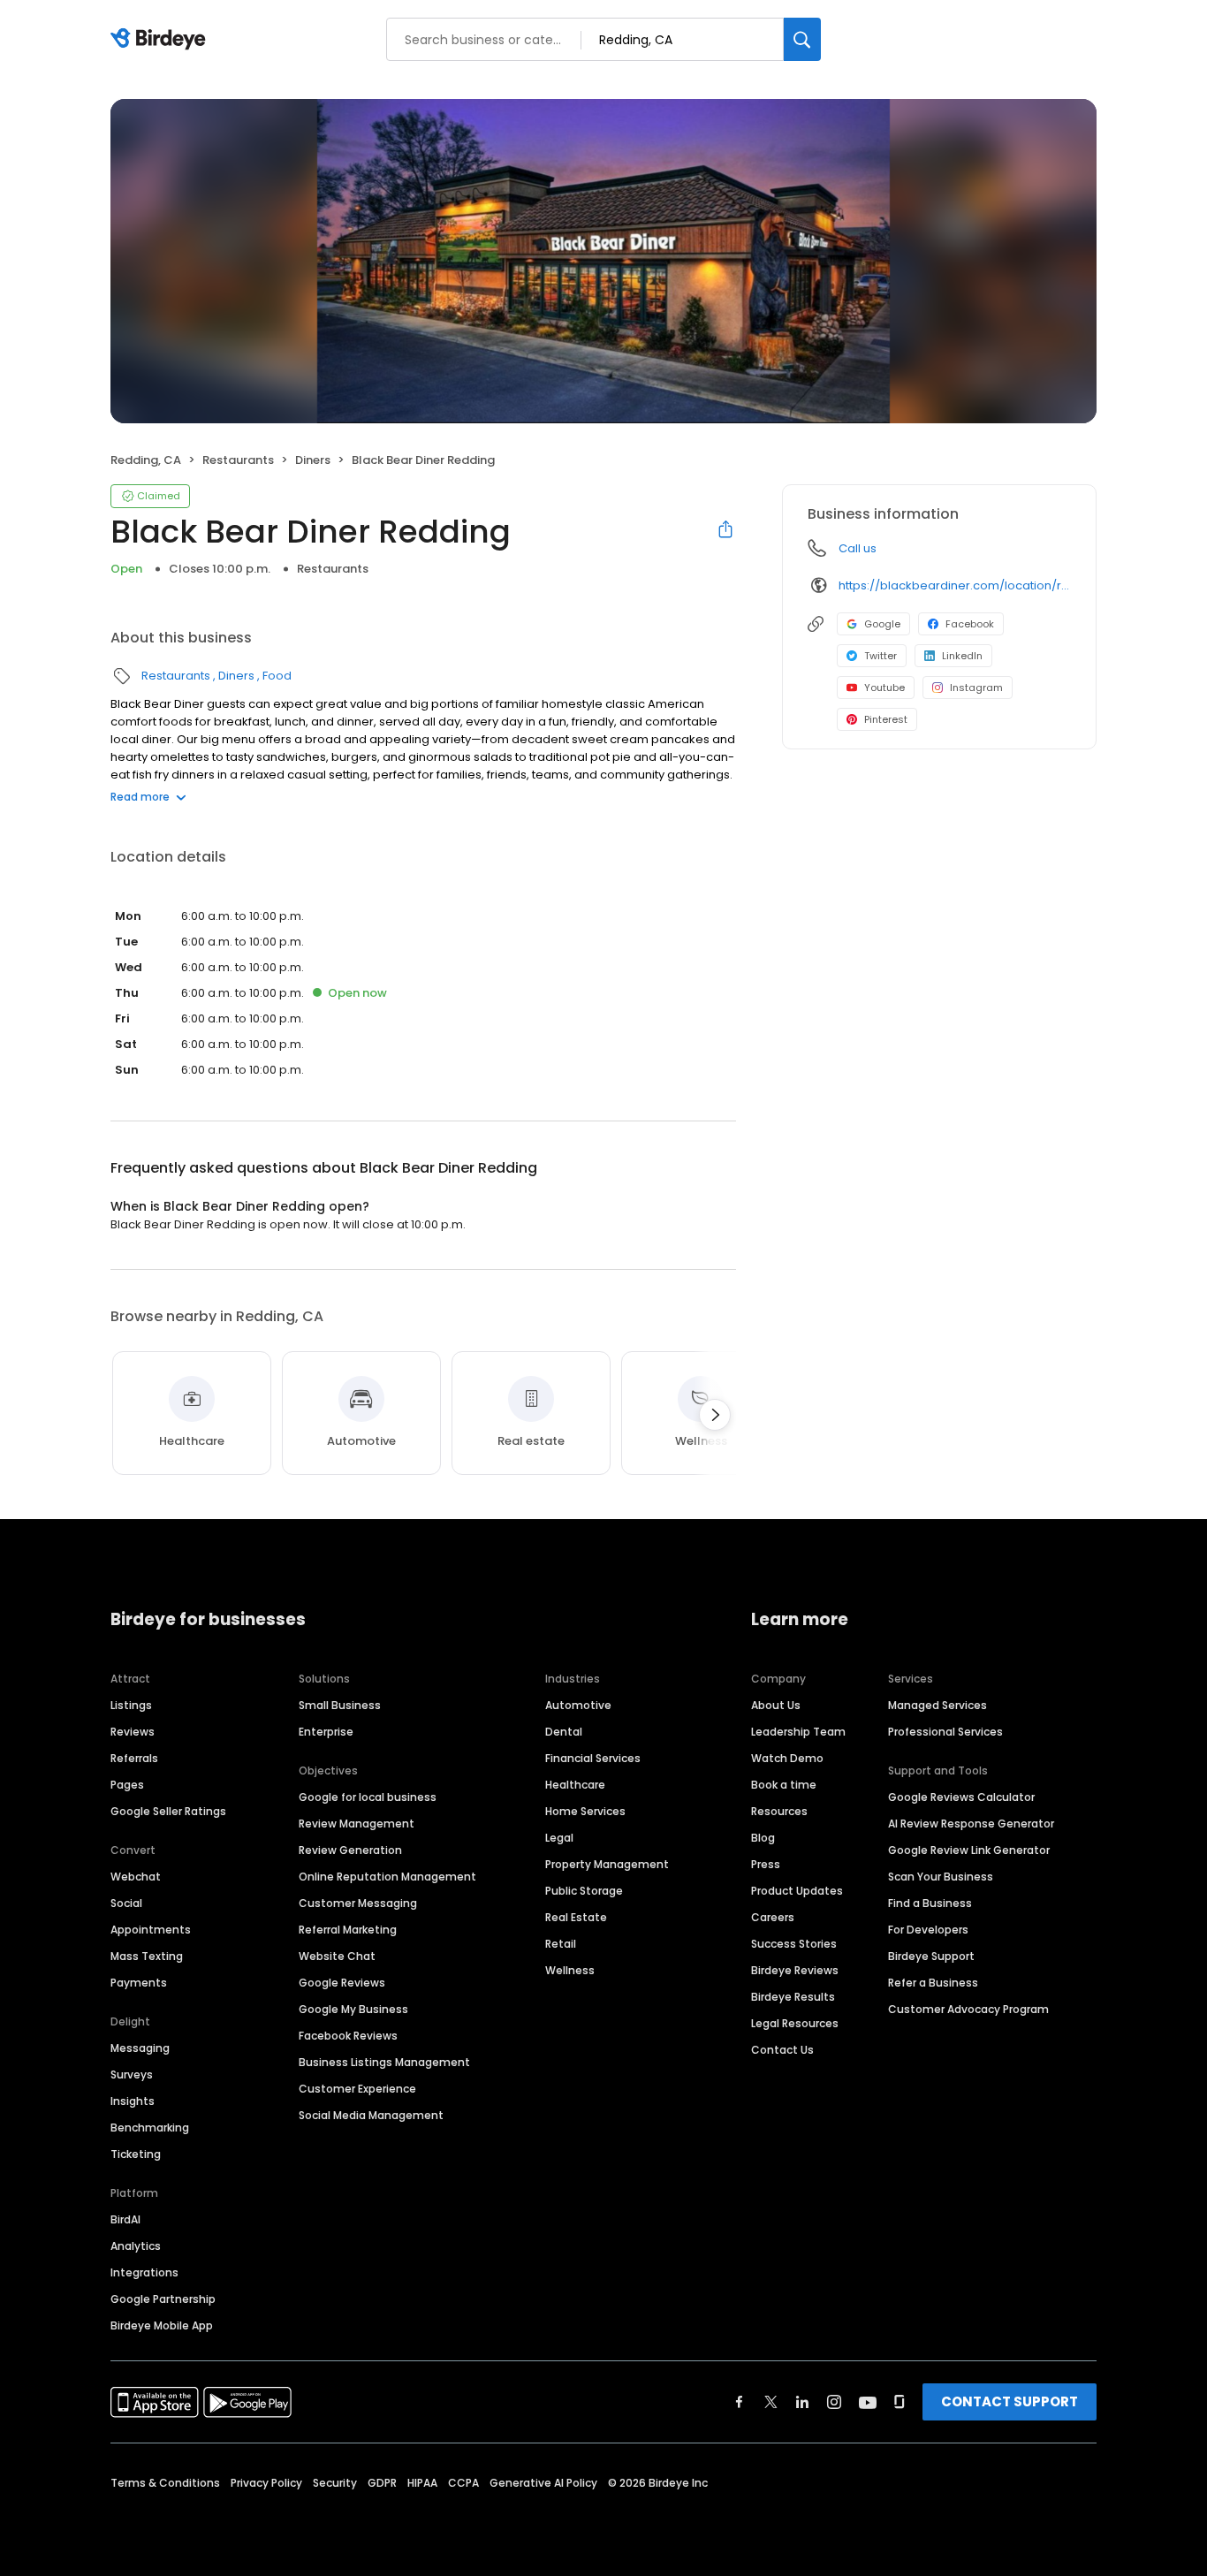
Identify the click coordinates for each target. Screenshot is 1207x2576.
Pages (127, 1785)
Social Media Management (371, 2115)
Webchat (136, 1877)
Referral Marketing (348, 1930)
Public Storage (584, 1891)
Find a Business (930, 1903)
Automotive (578, 1705)
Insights (133, 2101)
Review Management (357, 1824)
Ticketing (136, 2154)
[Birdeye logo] (161, 40)
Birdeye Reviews (795, 1970)
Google (882, 624)
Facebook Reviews (348, 2036)
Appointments (151, 1930)
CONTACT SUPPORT (1010, 2401)
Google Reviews (342, 1983)
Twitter (881, 656)
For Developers (928, 1930)
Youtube (884, 688)
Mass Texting (147, 1956)
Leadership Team (798, 1732)
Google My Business (353, 2009)
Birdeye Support (931, 1956)
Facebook (970, 624)
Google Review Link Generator (969, 1850)
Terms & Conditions (165, 2483)
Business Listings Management (384, 2062)
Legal (559, 1838)
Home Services (585, 1811)
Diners (313, 460)
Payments (139, 1983)
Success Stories (794, 1944)
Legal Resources (795, 2023)
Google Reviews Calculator (961, 1797)
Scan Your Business (941, 1877)
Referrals (134, 1758)
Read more (140, 797)
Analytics (136, 2246)
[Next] (715, 1415)
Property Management (607, 1864)
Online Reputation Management (387, 1877)
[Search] (802, 39)
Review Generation (350, 1850)
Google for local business (368, 1797)
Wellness (570, 1970)
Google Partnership (163, 2299)
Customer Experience (357, 2089)
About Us (776, 1705)
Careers (773, 1917)
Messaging (140, 2048)
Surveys (132, 2074)
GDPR (382, 2483)
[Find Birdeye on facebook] (740, 2402)
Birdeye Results (793, 1997)
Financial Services (593, 1758)
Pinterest (886, 719)
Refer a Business (933, 1983)
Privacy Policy (266, 2483)
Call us (858, 548)
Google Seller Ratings (168, 1811)
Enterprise (326, 1732)
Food (277, 676)
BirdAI (125, 2219)
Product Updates (797, 1891)
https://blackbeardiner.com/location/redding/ (955, 585)
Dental (564, 1732)
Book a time (784, 1785)
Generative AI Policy (543, 2483)
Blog (763, 1838)
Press (766, 1864)
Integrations (144, 2272)
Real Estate (576, 1917)
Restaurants (238, 460)
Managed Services (938, 1705)
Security (335, 2483)
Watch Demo (787, 1758)
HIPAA (422, 2483)
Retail (561, 1944)
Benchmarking (150, 2128)
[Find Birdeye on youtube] (868, 2402)
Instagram (976, 688)
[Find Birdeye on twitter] (771, 2402)
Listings (131, 1705)
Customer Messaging (358, 1903)
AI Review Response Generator (971, 1824)
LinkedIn (962, 656)
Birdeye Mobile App (162, 2325)
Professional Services (945, 1732)
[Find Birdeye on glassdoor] (900, 2402)
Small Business (340, 1705)
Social (126, 1903)
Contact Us (782, 2050)
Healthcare (575, 1785)
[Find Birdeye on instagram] (834, 2402)
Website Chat (337, 1956)
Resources (779, 1811)
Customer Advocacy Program (968, 2009)
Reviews (133, 1732)
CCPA (463, 2483)
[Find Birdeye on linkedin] (802, 2402)
